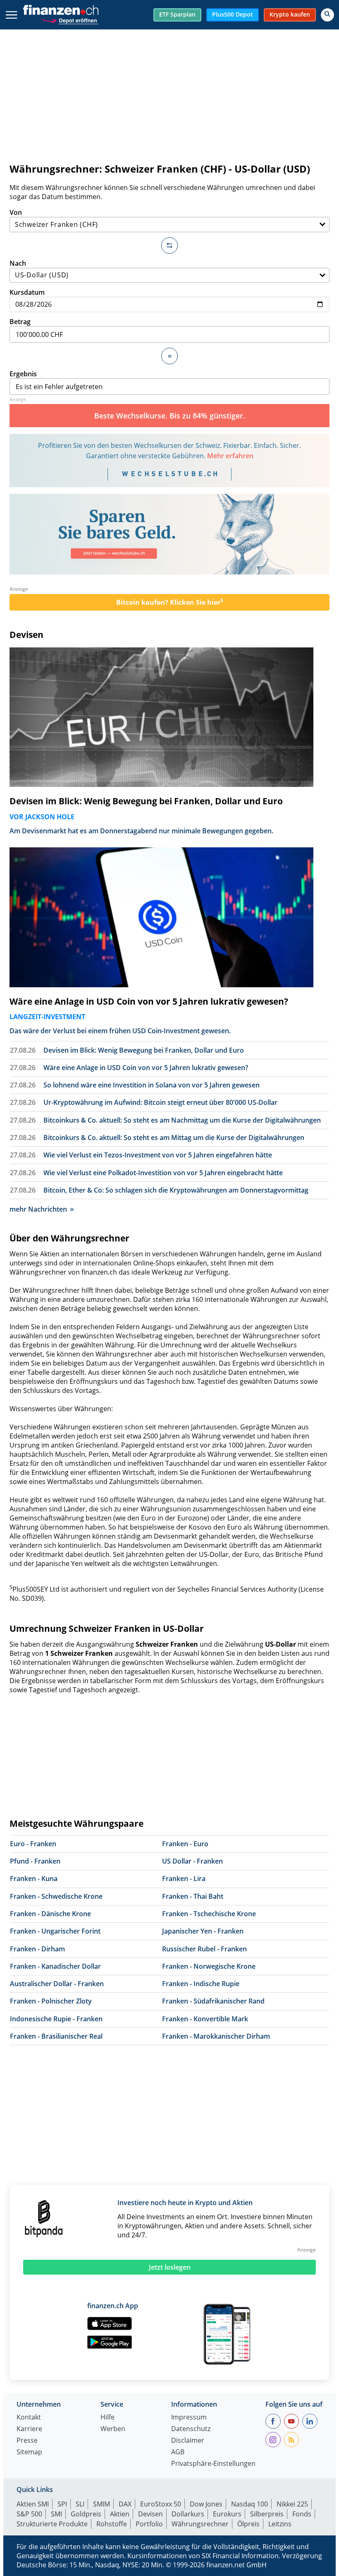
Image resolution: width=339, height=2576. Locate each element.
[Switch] (169, 245)
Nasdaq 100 (249, 2504)
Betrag (20, 322)
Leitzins (280, 2524)
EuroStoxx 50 (161, 2504)
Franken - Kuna (34, 1878)
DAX (125, 2504)
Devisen (26, 635)
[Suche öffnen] (327, 15)
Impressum (189, 2418)
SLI (80, 2504)
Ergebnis (23, 374)
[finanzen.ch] (61, 10)
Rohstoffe (112, 2524)
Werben (113, 2429)
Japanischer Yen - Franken (203, 1931)
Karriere (29, 2429)
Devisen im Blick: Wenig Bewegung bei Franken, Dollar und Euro (146, 801)
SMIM (101, 2504)
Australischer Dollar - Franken (57, 1984)
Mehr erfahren (230, 456)
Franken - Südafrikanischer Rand (213, 2001)
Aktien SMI (33, 2504)
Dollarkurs (188, 2514)
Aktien (120, 2514)
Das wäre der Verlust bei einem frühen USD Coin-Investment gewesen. (120, 1031)
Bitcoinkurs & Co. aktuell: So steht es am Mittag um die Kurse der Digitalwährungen (174, 1138)
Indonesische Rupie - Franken (56, 2019)
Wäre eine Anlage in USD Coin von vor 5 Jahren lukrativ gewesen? (149, 1001)
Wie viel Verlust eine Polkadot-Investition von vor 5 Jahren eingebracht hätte (163, 1173)
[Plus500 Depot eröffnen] (69, 20)
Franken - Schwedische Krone (56, 1896)
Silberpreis (267, 2514)
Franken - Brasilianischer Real (56, 2036)
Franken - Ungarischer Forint (55, 1931)
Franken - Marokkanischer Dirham (216, 2036)
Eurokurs (227, 2514)
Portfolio (149, 2524)
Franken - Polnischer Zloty (51, 2001)
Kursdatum (27, 292)
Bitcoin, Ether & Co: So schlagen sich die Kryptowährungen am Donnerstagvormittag (176, 1190)
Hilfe (107, 2418)
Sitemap (29, 2452)
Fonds (302, 2514)
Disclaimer (188, 2441)
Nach (18, 263)
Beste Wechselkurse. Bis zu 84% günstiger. (170, 416)
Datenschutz (191, 2429)
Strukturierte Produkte (52, 2524)
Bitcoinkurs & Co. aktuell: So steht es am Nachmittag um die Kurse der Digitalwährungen (182, 1120)
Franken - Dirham (37, 1949)
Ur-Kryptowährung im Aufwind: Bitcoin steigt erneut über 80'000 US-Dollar (160, 1102)
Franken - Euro (185, 1844)
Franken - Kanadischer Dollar (55, 1966)
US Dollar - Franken (192, 1861)
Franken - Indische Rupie (201, 1984)
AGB (178, 2452)
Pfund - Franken (35, 1861)
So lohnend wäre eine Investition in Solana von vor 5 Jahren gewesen (152, 1085)
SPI (62, 2504)
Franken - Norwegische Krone (209, 1966)
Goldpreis (86, 2514)
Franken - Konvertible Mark (205, 2019)
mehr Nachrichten (38, 1209)
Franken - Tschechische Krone (209, 1914)
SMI (56, 2514)
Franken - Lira (184, 1878)
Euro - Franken (33, 1844)
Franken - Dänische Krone (50, 1914)
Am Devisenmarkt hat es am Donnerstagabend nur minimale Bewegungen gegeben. (141, 831)
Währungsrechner (200, 2524)
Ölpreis (248, 2524)
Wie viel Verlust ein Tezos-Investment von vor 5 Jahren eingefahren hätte (158, 1155)
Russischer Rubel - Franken (204, 1949)
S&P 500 (29, 2514)
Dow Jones (206, 2504)
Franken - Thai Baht (193, 1896)
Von (16, 212)
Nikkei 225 (292, 2504)
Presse (27, 2441)
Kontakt (29, 2418)
